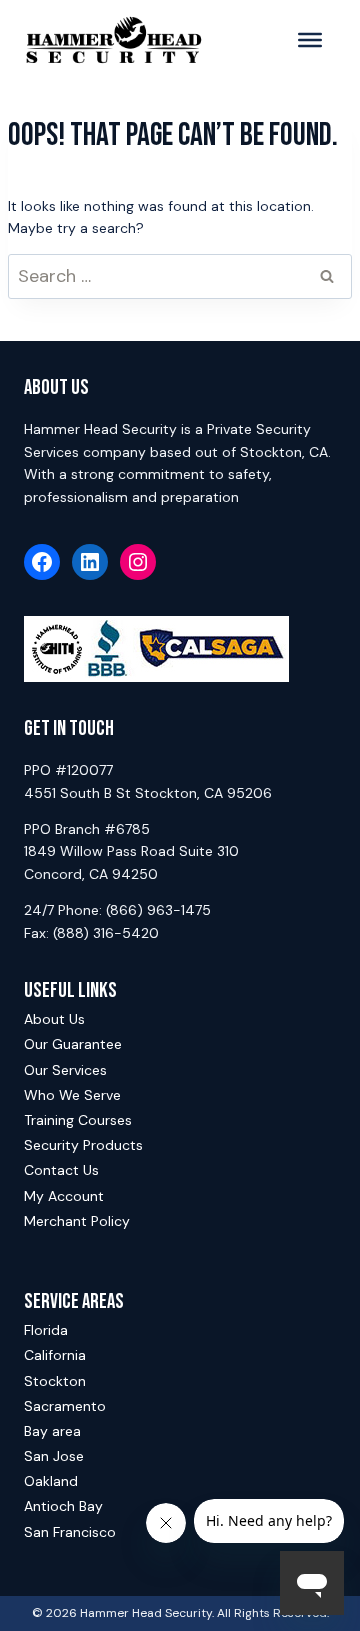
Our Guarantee (73, 1044)
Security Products (83, 1145)
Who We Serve (72, 1095)
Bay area (52, 1431)
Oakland (51, 1481)
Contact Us (61, 1170)
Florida (46, 1330)
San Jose (54, 1456)
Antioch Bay (63, 1506)
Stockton (55, 1381)
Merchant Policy (77, 1221)
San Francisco (70, 1532)
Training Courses (78, 1120)
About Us (54, 1019)
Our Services (65, 1070)
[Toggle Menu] (310, 40)
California (55, 1355)
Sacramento (65, 1406)
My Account (64, 1196)
